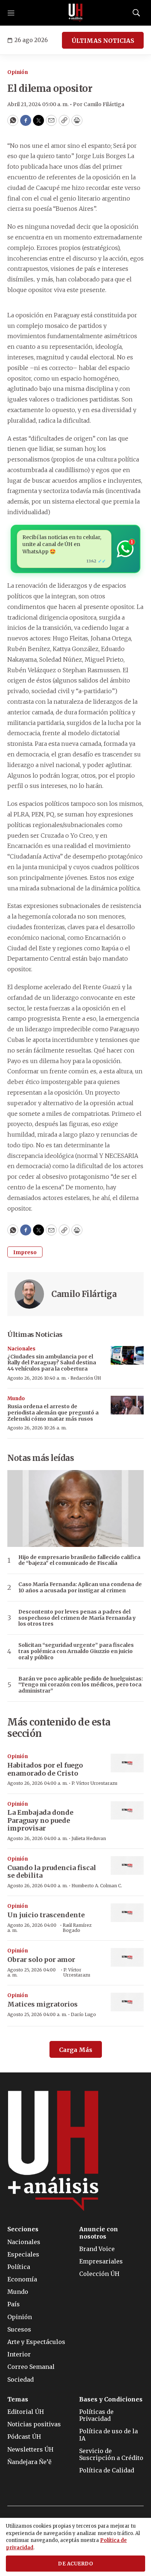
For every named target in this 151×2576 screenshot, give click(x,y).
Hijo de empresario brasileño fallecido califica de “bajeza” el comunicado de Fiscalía (79, 1560)
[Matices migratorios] (127, 2002)
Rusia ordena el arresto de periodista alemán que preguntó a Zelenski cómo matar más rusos (53, 1413)
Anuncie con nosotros (99, 2233)
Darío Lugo (83, 2014)
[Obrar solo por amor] (127, 1957)
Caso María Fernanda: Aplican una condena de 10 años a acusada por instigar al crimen (80, 1588)
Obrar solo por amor (41, 1960)
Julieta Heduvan (89, 1838)
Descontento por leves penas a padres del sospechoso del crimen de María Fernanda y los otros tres (77, 1618)
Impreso (25, 1252)
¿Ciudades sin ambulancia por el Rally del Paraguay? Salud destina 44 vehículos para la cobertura (52, 1363)
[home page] (75, 13)
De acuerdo (75, 2564)
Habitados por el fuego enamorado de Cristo (45, 1769)
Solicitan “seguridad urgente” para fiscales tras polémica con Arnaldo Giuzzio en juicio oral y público (76, 1651)
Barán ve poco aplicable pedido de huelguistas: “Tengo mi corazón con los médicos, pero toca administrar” (81, 1685)
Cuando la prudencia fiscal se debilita (52, 1872)
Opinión (18, 72)
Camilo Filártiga (84, 1294)
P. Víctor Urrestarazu (94, 1783)
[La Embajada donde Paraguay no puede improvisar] (127, 1811)
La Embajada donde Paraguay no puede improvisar (40, 1820)
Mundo (16, 1399)
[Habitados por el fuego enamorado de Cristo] (127, 1763)
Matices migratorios (43, 2004)
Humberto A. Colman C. (97, 1886)
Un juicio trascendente (46, 1915)
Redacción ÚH (86, 1378)
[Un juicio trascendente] (127, 1913)
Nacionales (21, 1349)
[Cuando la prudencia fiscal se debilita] (127, 1865)
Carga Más (76, 2050)
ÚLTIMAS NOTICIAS (103, 41)
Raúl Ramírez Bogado (77, 1928)
